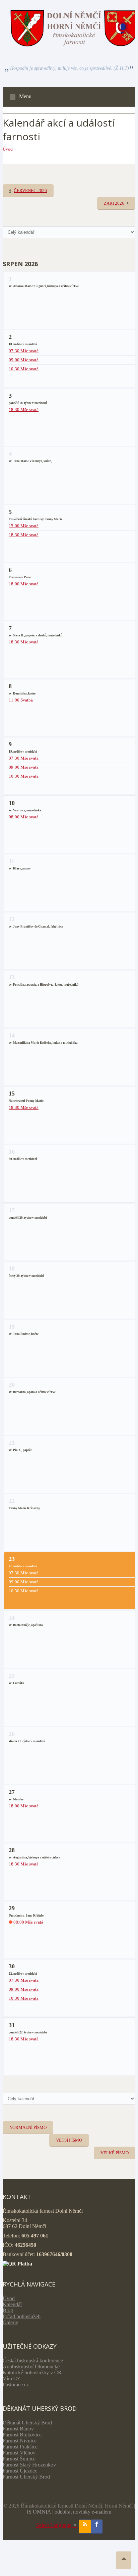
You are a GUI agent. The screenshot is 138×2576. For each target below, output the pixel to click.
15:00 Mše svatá (24, 526)
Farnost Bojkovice (22, 2435)
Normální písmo (28, 2127)
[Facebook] (97, 2527)
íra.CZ (14, 2379)
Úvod (8, 149)
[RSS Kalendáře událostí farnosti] (85, 2527)
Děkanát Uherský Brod (27, 2423)
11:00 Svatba (21, 700)
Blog (8, 2310)
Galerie (10, 2322)
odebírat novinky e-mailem (83, 2512)
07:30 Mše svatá (24, 351)
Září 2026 (114, 203)
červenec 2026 (30, 190)
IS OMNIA (39, 2512)
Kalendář (12, 2304)
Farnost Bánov (18, 2429)
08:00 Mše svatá (24, 817)
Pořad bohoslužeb (22, 2316)
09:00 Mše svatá (24, 360)
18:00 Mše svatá (24, 584)
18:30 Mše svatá (24, 410)
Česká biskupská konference (33, 2360)
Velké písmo (115, 2153)
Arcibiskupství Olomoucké (31, 2366)
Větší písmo (69, 2140)
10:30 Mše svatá (24, 369)
